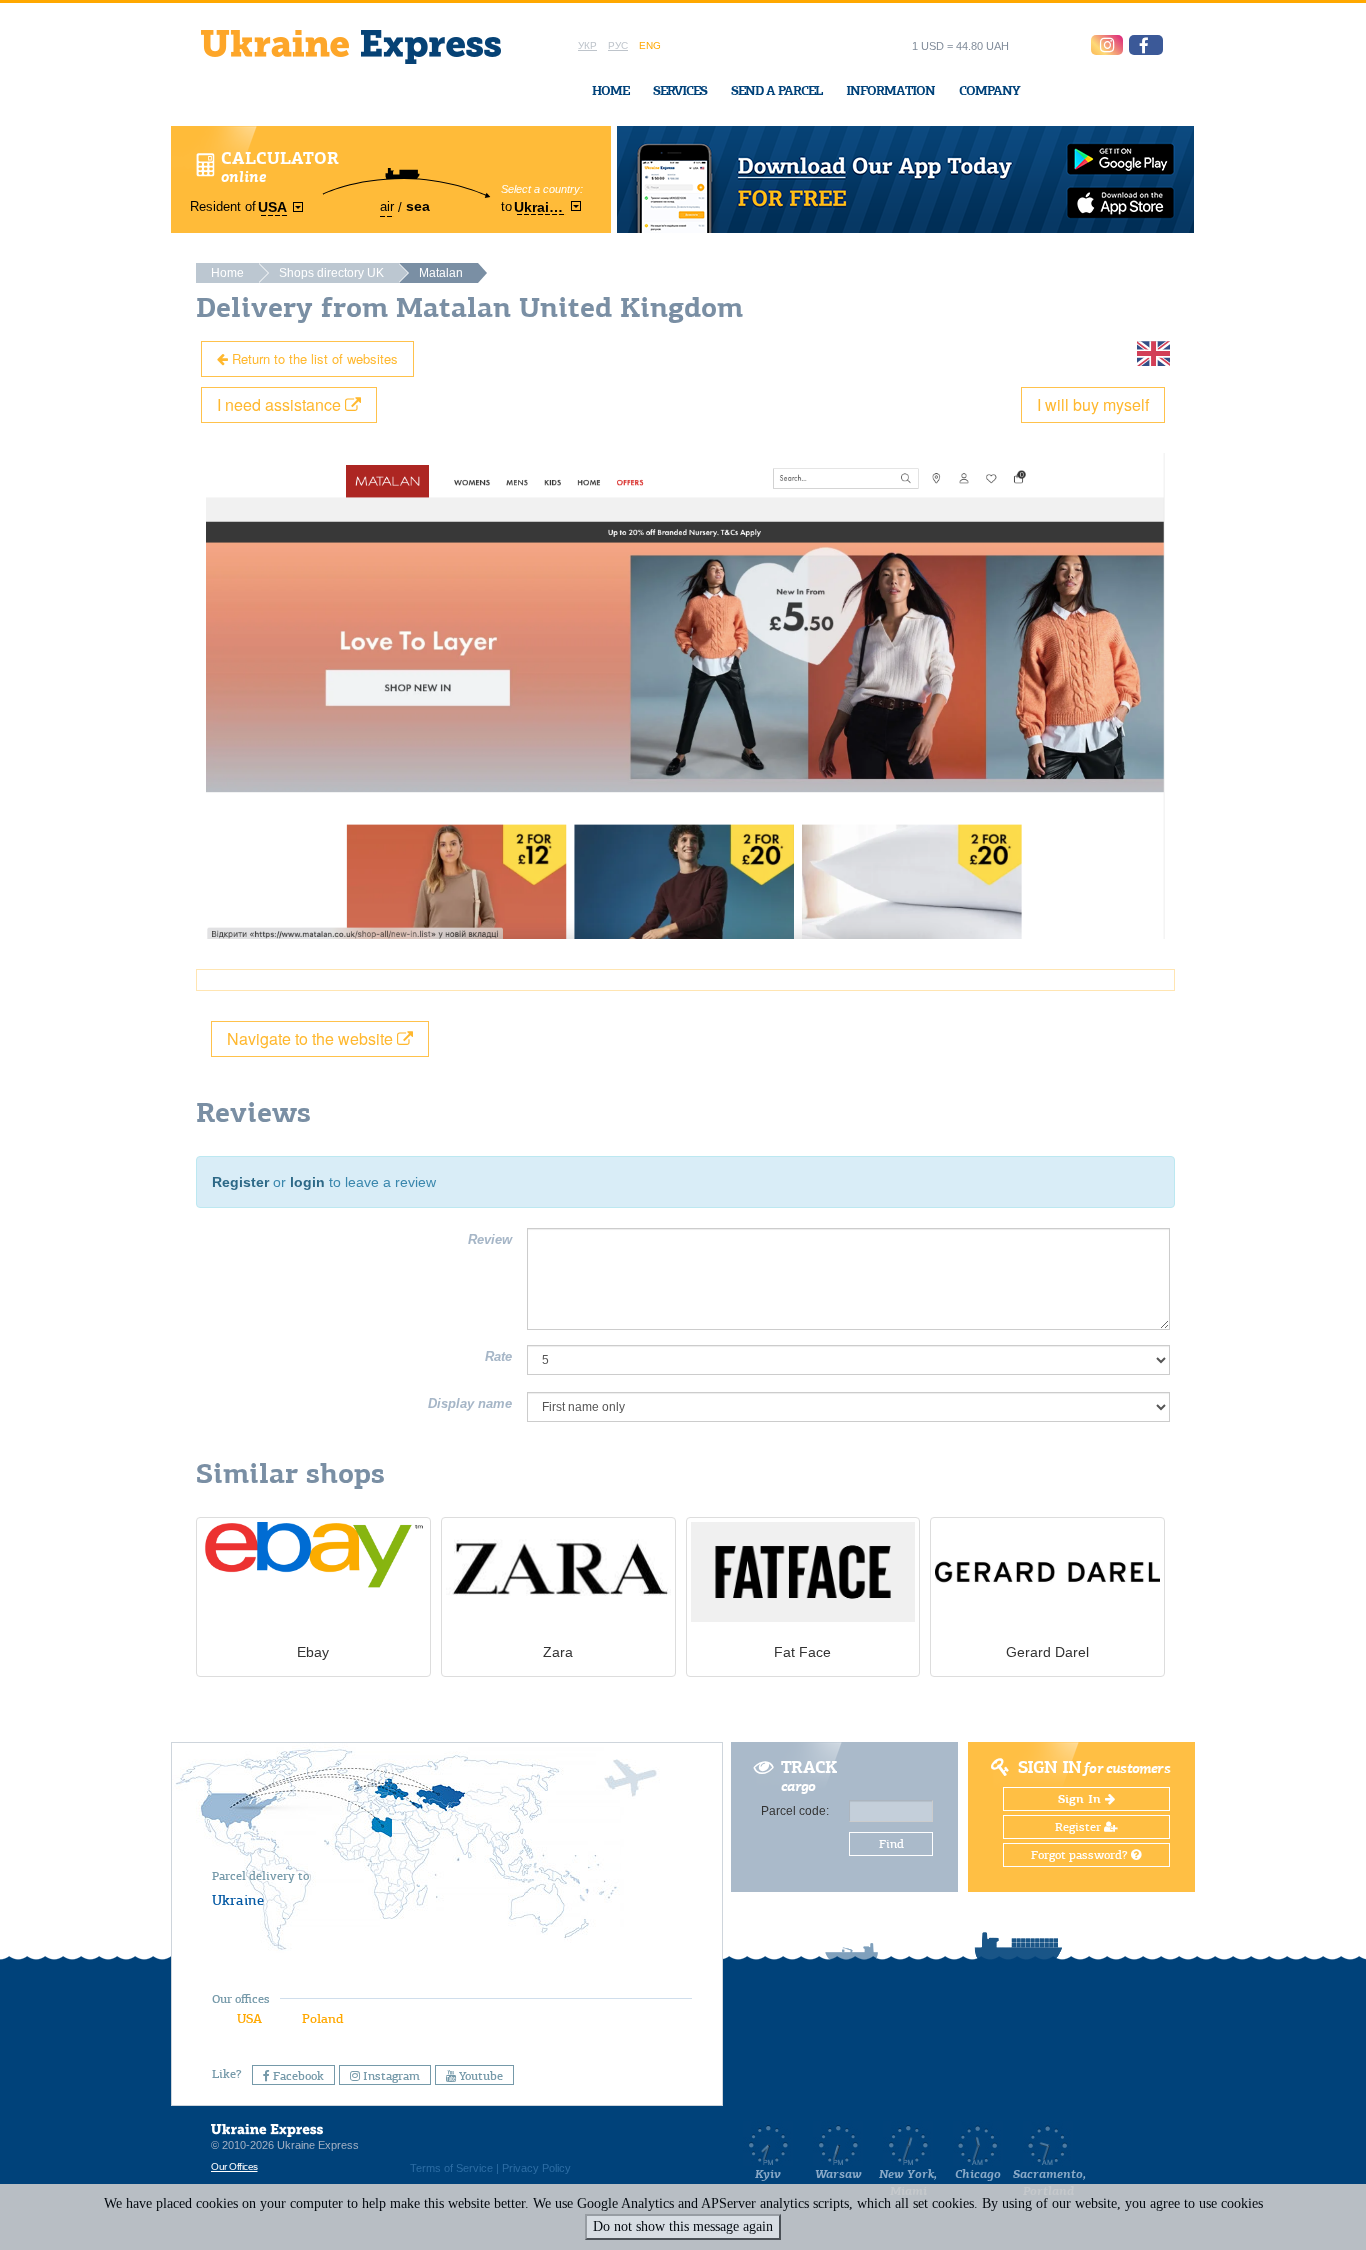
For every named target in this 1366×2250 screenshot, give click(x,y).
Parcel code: (795, 1811)
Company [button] (989, 90)
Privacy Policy (536, 2168)
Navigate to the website (312, 1038)
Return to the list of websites (313, 358)
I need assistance (281, 404)
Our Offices (234, 2166)
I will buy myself (1093, 404)
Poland (322, 2018)
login (307, 1182)
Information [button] (890, 90)
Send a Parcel (776, 90)
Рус (618, 45)
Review (490, 1239)
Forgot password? (1081, 1855)
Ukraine (238, 1900)
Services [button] (680, 90)
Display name (470, 1403)
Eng (650, 45)
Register (240, 1182)
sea (418, 206)
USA (249, 2018)
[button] (1146, 45)
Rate (498, 1356)
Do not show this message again (683, 2226)
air (387, 206)
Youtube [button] (479, 2076)
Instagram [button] (390, 2076)
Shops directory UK (331, 273)
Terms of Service (451, 2168)
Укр (587, 45)
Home (610, 90)
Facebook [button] (297, 2076)
